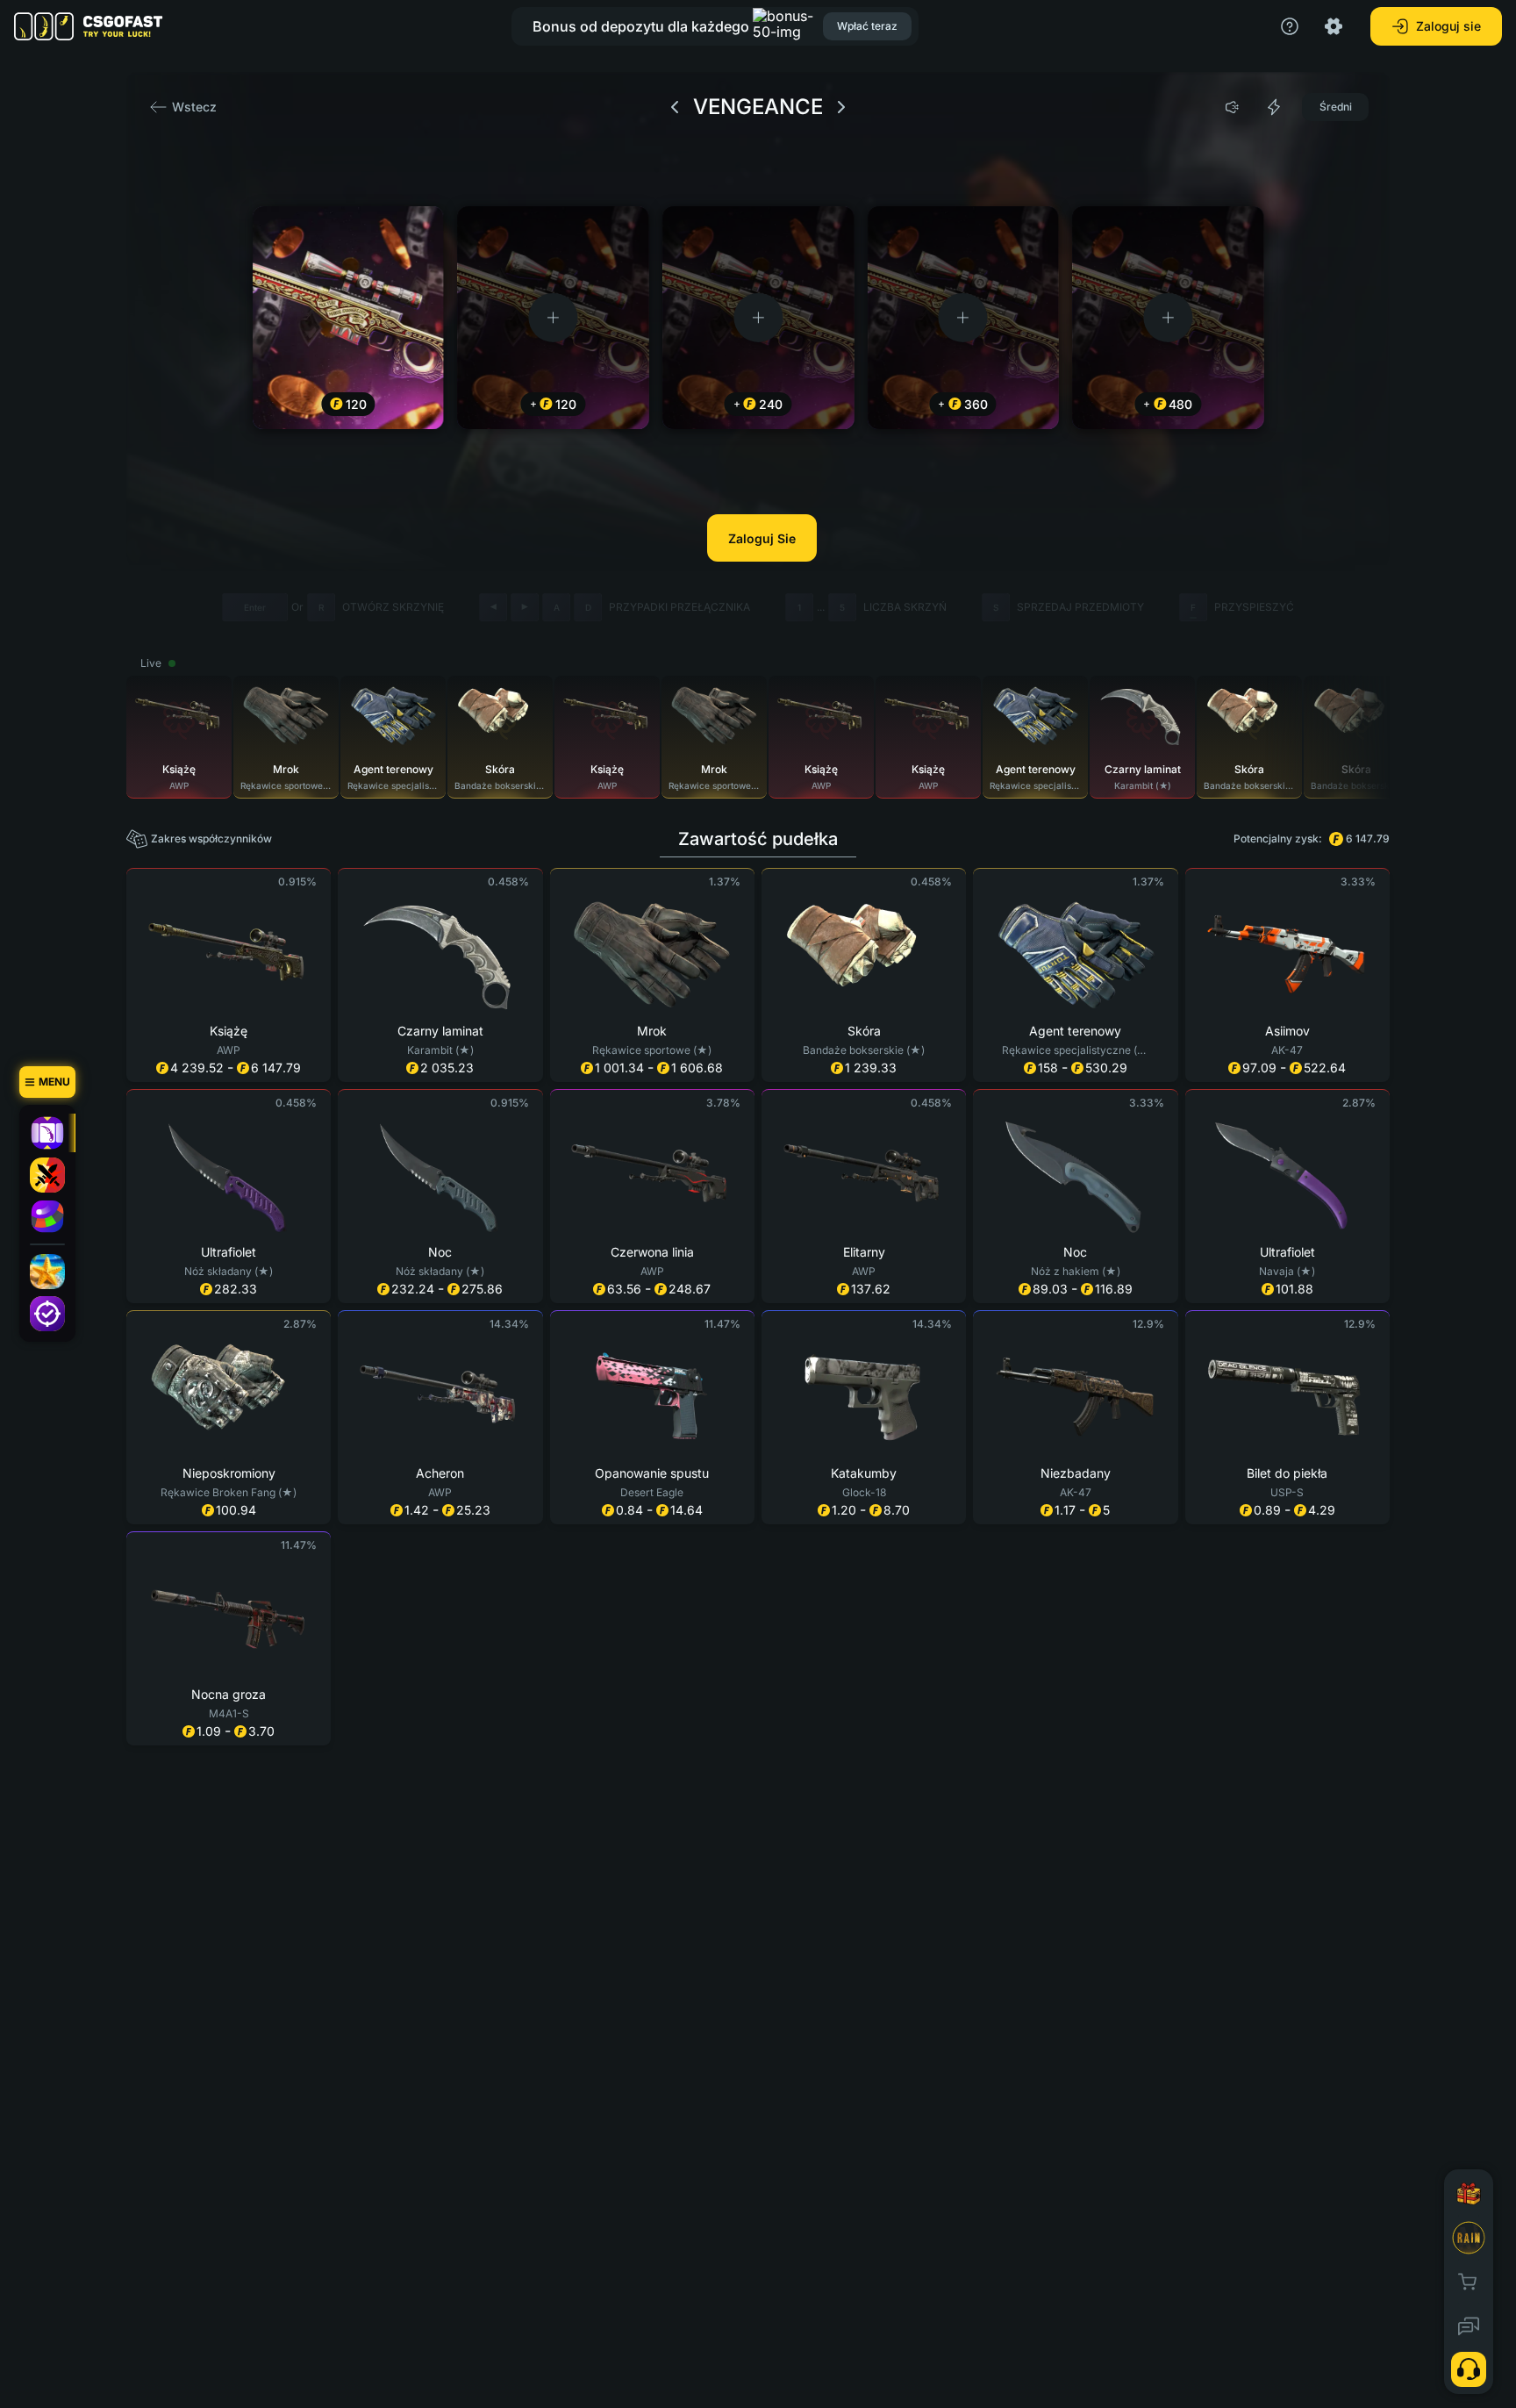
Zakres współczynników (211, 838)
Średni (1336, 107)
